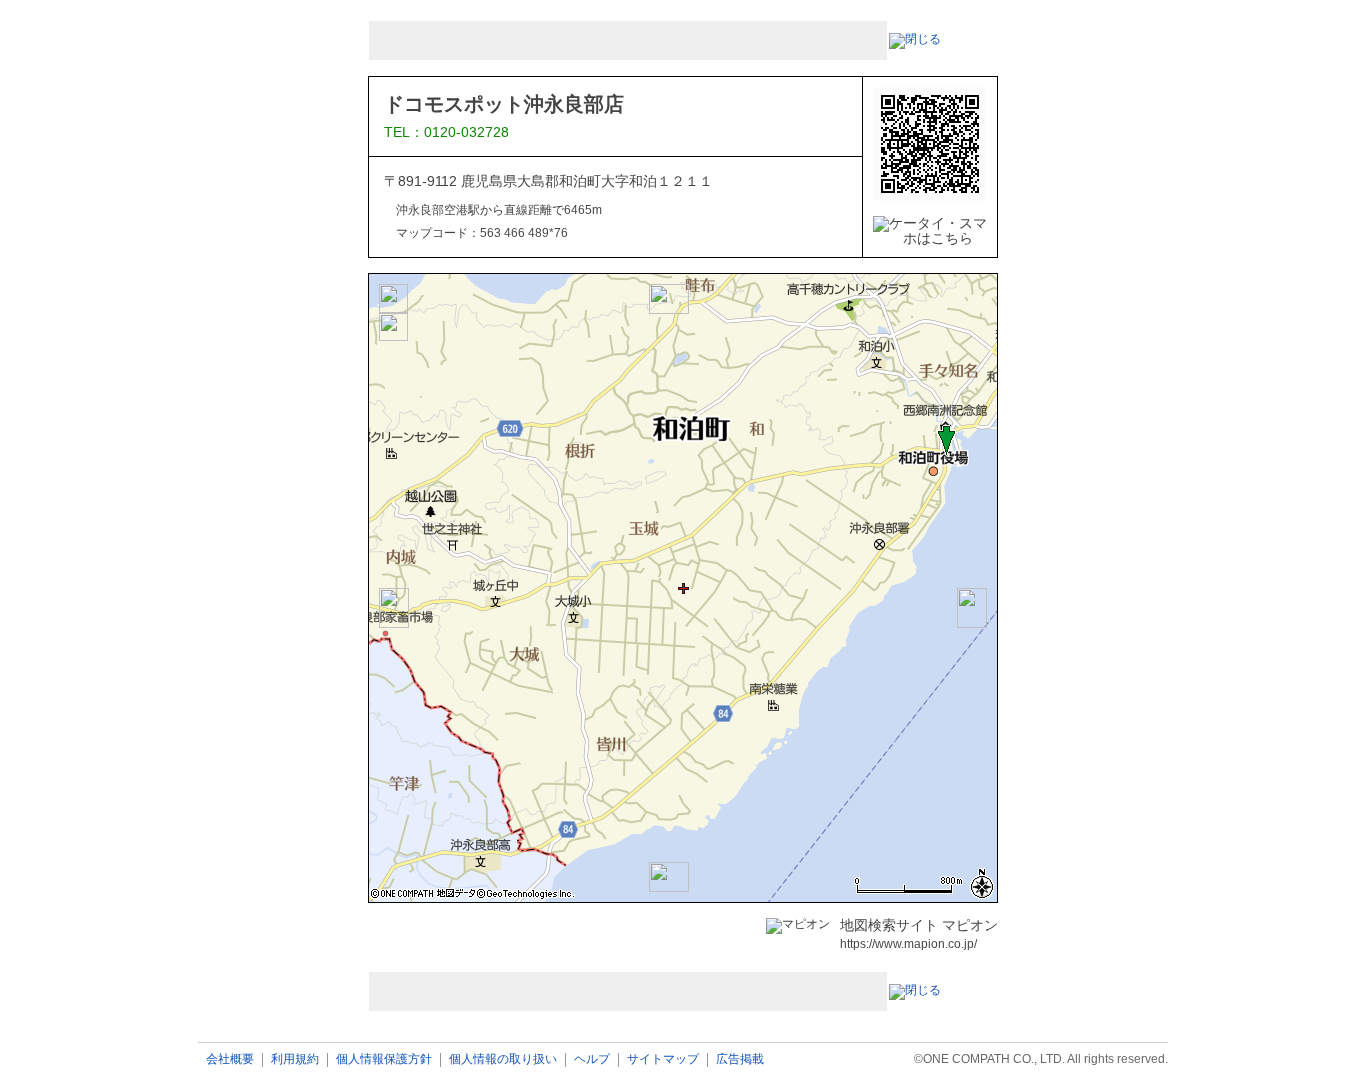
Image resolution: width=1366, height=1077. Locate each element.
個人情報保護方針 (384, 1059)
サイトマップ (663, 1059)
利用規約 (295, 1059)
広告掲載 (740, 1059)
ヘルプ (592, 1059)
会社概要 (230, 1059)
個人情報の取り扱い (503, 1059)
